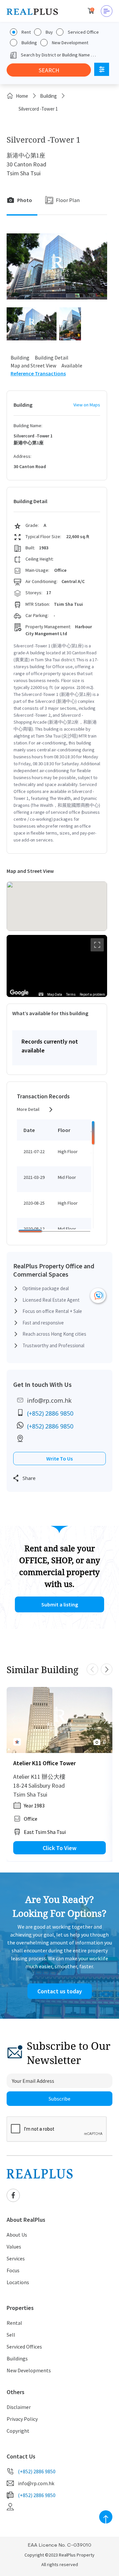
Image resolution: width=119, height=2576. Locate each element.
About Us (17, 2235)
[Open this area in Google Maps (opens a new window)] (19, 993)
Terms (71, 995)
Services (16, 2258)
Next (107, 1669)
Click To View (59, 1848)
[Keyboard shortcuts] (41, 994)
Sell (11, 2335)
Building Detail (52, 358)
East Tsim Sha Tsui (45, 1832)
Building (29, 43)
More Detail (28, 1109)
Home (22, 96)
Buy (49, 32)
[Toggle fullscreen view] (97, 945)
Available (72, 365)
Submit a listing (60, 1604)
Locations (18, 2282)
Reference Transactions (38, 373)
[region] (57, 966)
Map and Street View (33, 365)
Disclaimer (19, 2407)
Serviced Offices (24, 2347)
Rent (26, 32)
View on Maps (87, 405)
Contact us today (60, 1991)
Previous (92, 1669)
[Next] (106, 1720)
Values (14, 2247)
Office (31, 1819)
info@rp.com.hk (49, 1400)
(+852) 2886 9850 (50, 1413)
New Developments (29, 2370)
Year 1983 (34, 1805)
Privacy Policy (22, 2419)
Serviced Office (83, 32)
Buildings (17, 2358)
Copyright (18, 2431)
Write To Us (59, 1459)
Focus (13, 2270)
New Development (70, 43)
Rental (14, 2323)
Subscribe (59, 2099)
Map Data (55, 995)
